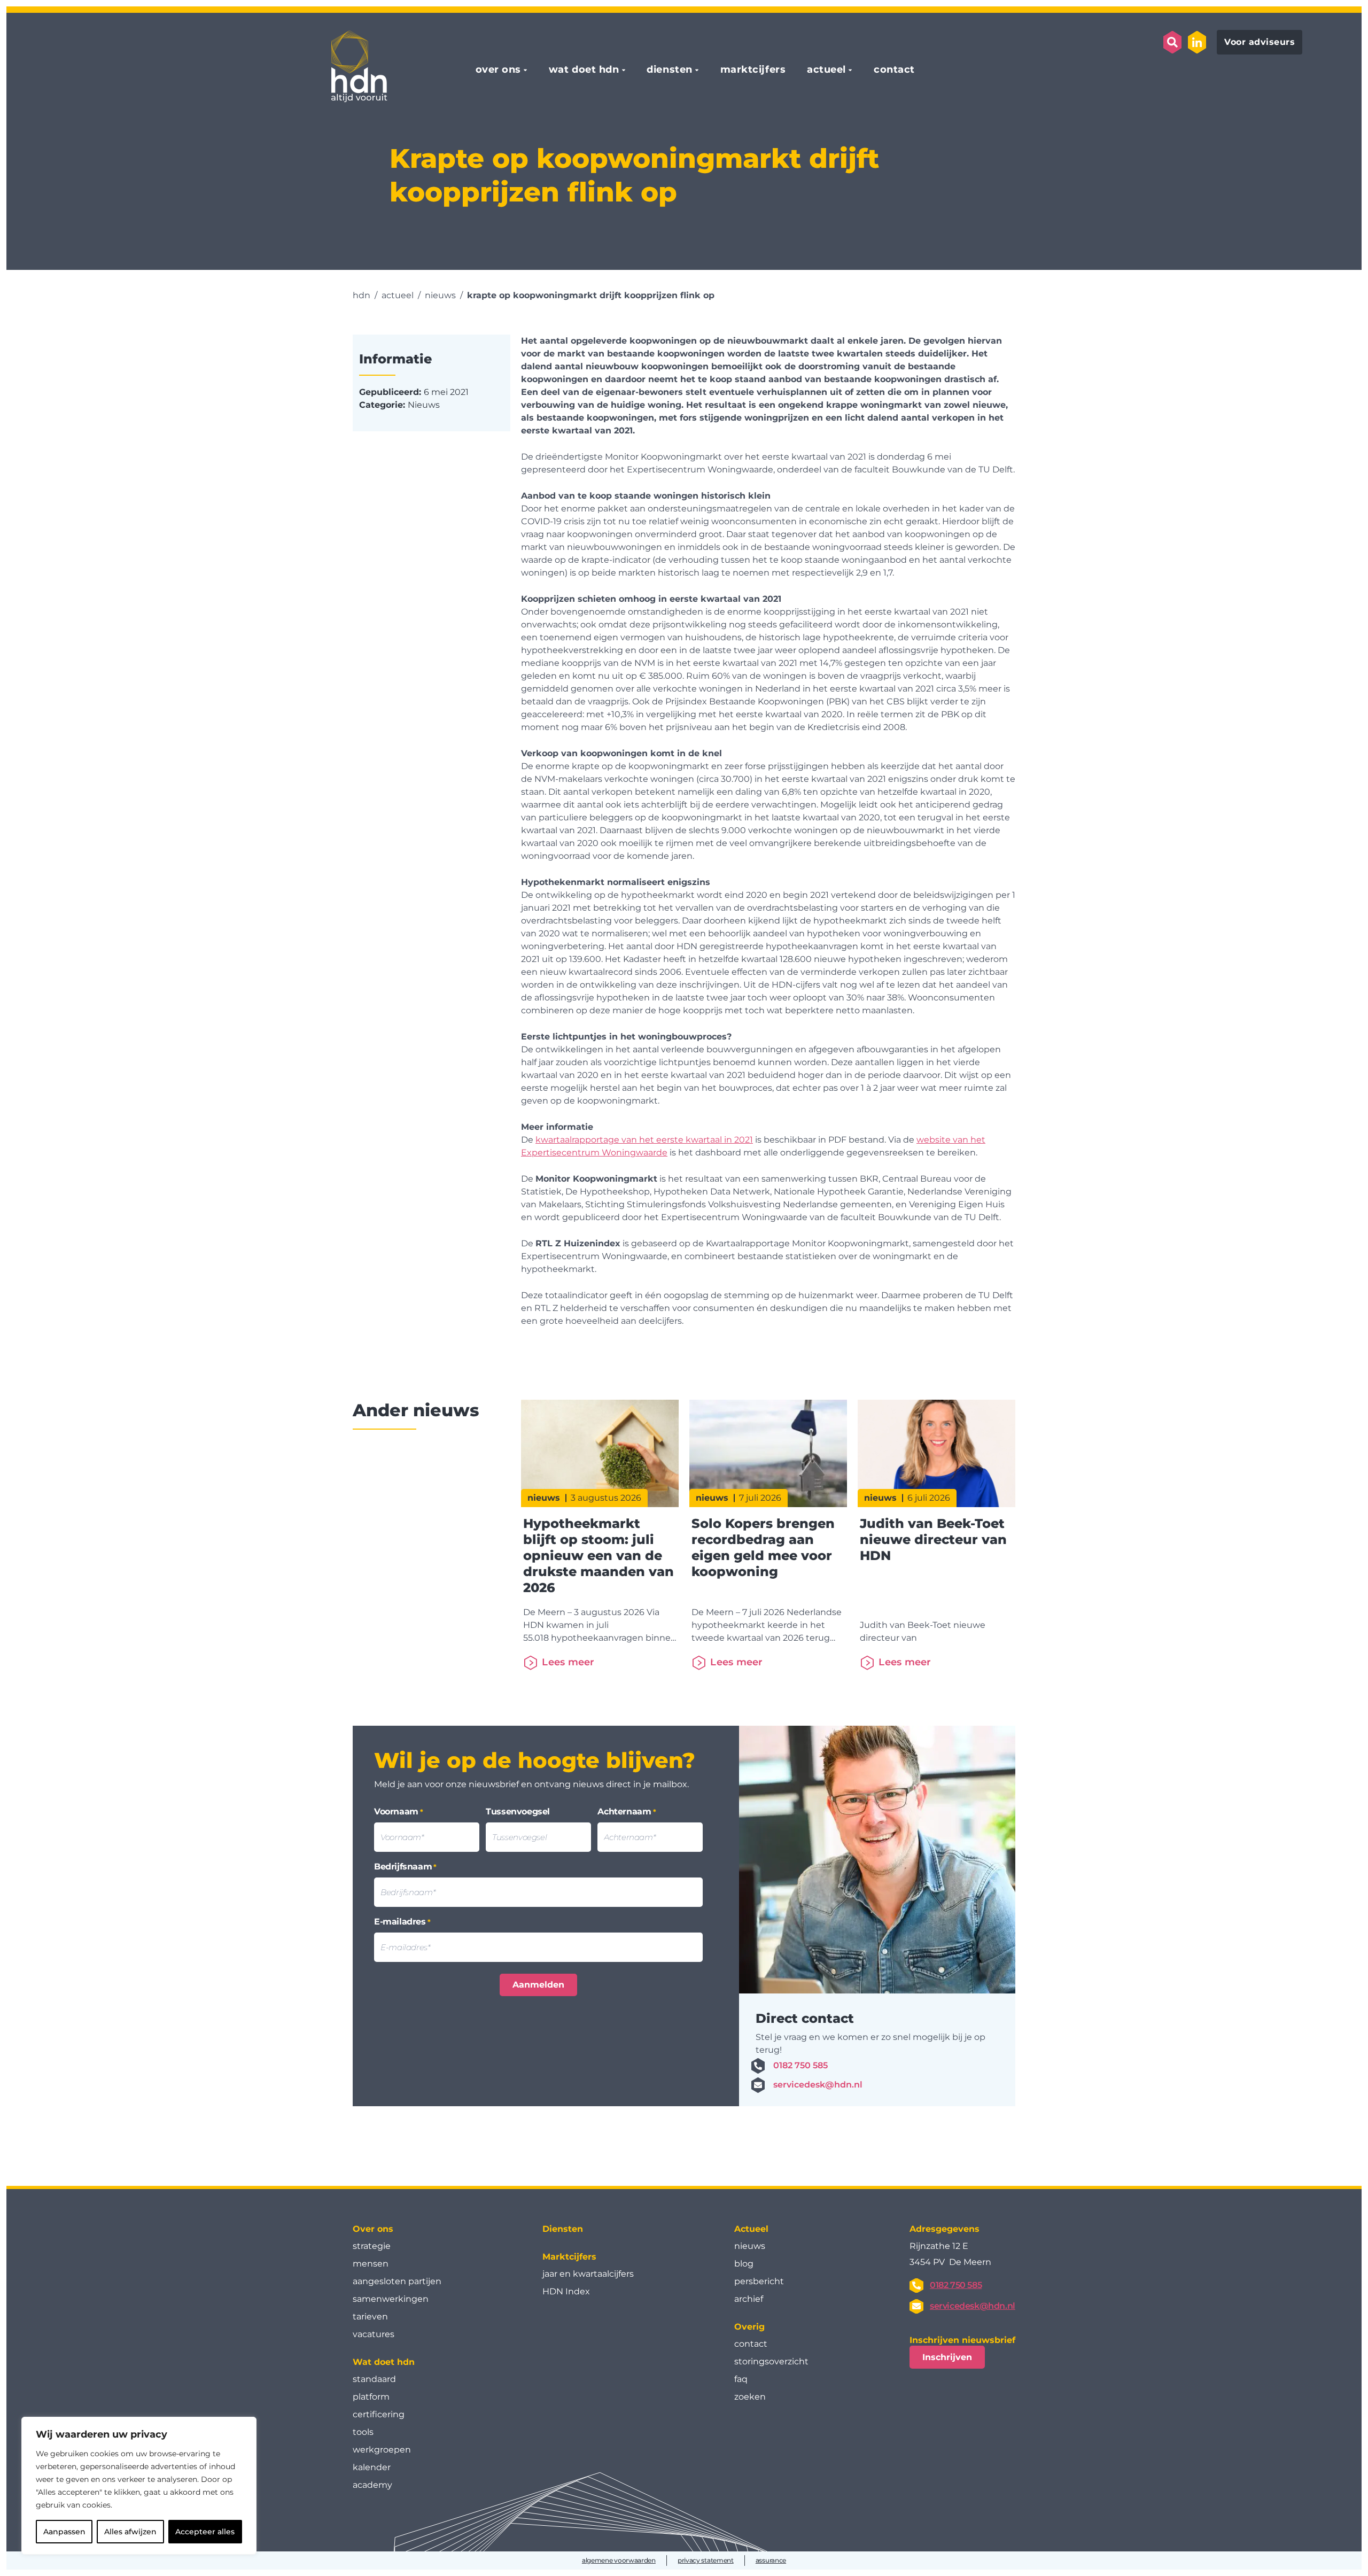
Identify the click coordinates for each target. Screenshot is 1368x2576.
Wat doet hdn (384, 2362)
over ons (498, 70)
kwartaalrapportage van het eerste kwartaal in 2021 (644, 1140)
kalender (372, 2467)
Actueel (751, 2229)
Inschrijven (947, 2357)
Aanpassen (64, 2532)
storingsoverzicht (771, 2361)
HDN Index (566, 2291)
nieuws (750, 2246)
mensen (371, 2264)
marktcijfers (753, 70)
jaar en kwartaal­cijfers (588, 2274)
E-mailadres (402, 1922)
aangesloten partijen (397, 2281)
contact (894, 70)
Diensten (563, 2229)
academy (372, 2485)
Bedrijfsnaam (405, 1867)
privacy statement (706, 2560)
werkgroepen (382, 2450)
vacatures (374, 2334)
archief (749, 2299)
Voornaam (399, 1811)
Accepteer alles (205, 2532)
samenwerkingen (391, 2299)
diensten (669, 70)
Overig (749, 2327)
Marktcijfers (569, 2257)
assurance (771, 2560)
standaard (374, 2379)
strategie (372, 2246)
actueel (826, 70)
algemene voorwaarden (619, 2560)
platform (371, 2397)
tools (363, 2432)
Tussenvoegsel (518, 1811)
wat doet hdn (584, 70)
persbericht (759, 2281)
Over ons (373, 2229)
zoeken (750, 2397)
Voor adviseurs (1260, 42)
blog (744, 2264)
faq (741, 2379)
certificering (379, 2414)
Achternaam (627, 1811)
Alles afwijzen (130, 2532)
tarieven (370, 2317)
